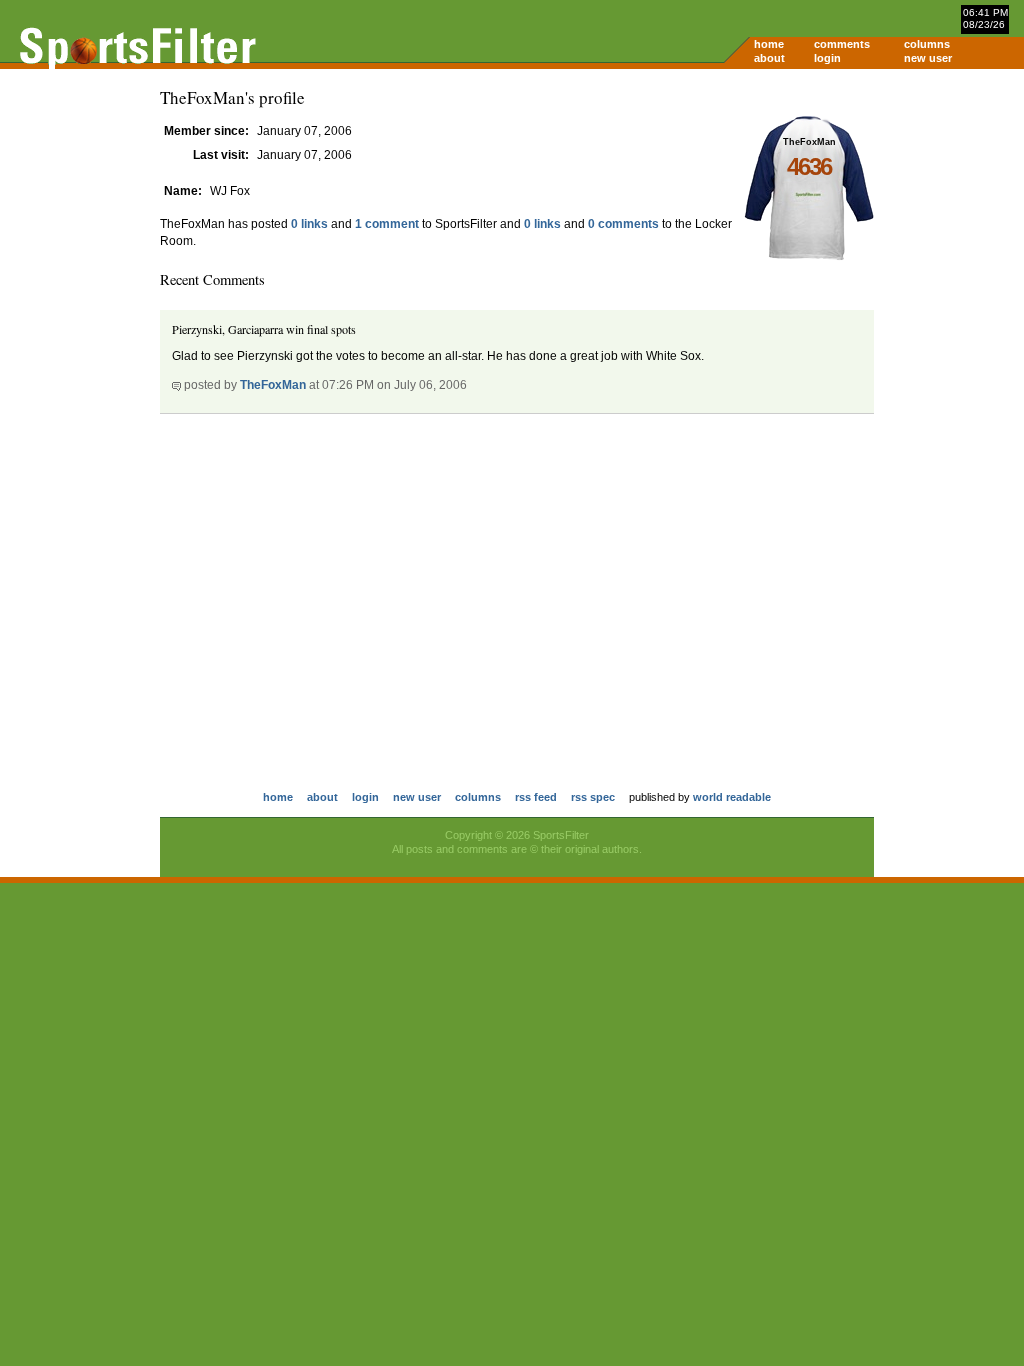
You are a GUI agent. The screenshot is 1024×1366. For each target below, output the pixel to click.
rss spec (593, 797)
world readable (732, 797)
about (769, 58)
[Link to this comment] (176, 385)
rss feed (536, 797)
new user (928, 58)
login (827, 58)
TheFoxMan (273, 385)
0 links (309, 224)
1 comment (387, 224)
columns (927, 44)
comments (842, 44)
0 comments (623, 224)
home (769, 44)
